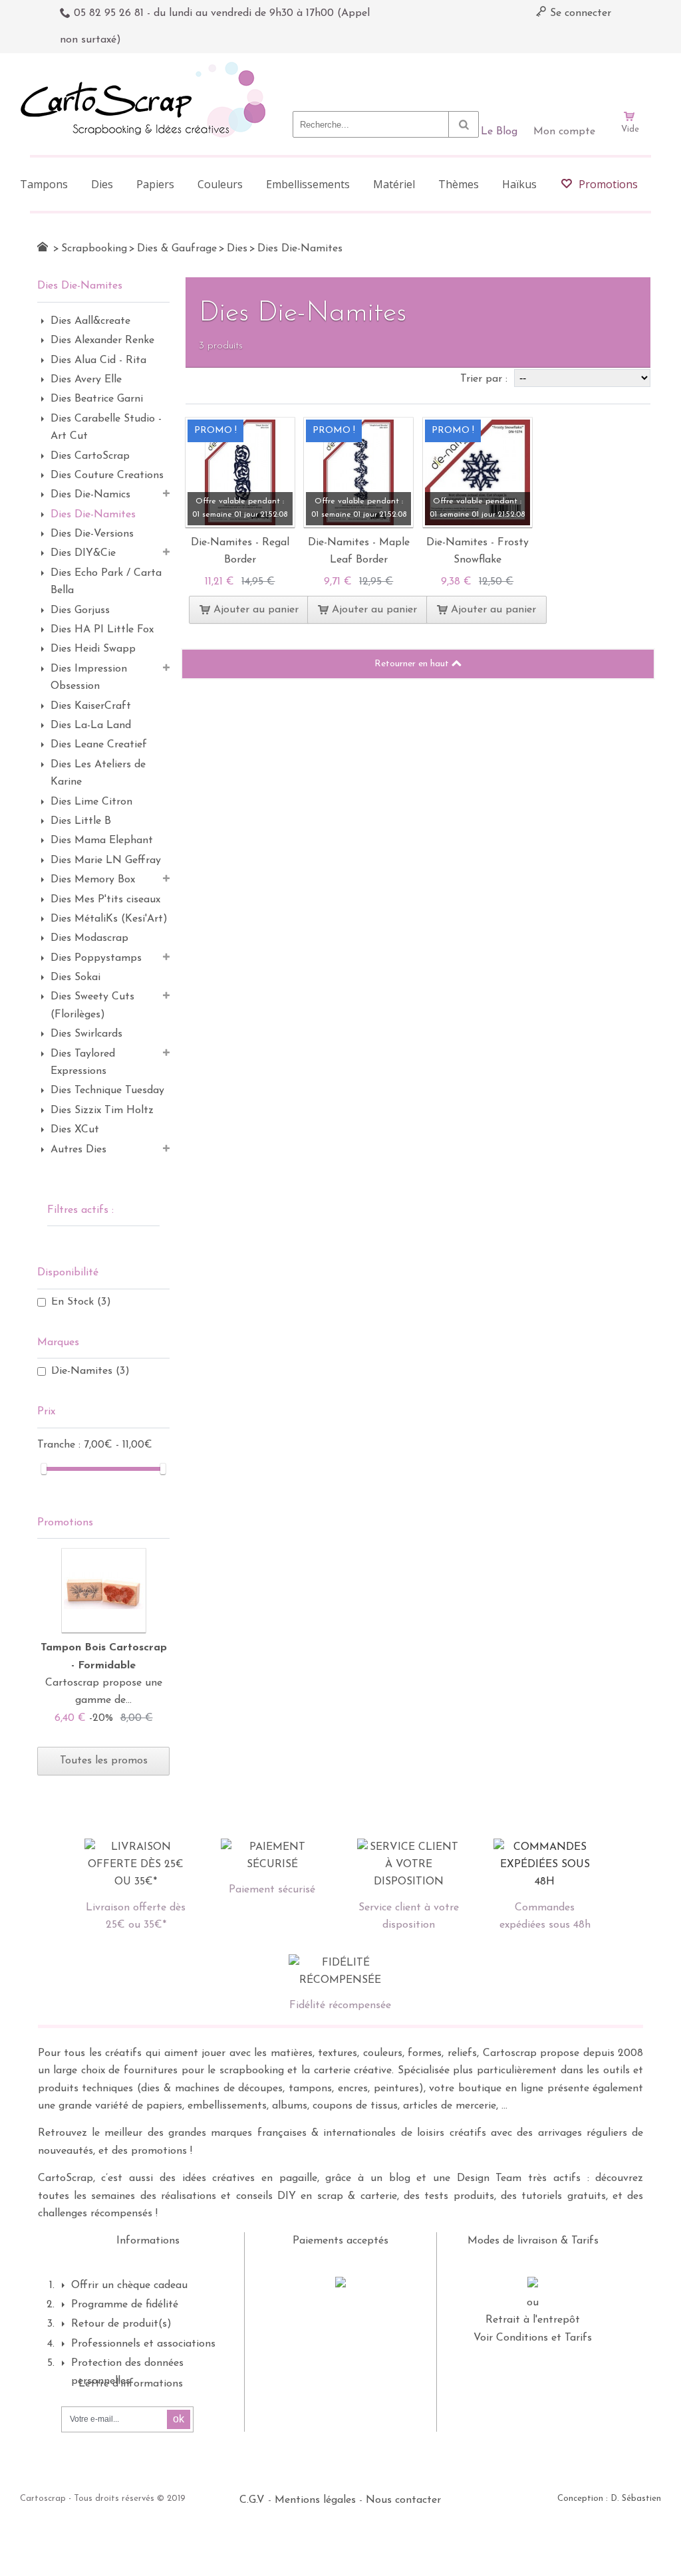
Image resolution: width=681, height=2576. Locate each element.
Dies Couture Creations (107, 475)
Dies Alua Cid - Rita (98, 360)
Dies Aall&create (90, 321)
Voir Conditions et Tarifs (533, 2338)
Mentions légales (315, 2500)
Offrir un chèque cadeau (129, 2285)
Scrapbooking (94, 249)
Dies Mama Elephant (102, 840)
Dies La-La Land (91, 725)
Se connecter (579, 13)
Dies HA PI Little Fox (102, 630)
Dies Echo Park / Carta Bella (106, 582)
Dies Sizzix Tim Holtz (102, 1110)
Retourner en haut (413, 664)
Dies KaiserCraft (91, 706)
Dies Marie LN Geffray (106, 860)
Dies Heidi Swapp (93, 649)
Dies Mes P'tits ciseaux (105, 900)
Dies (237, 249)
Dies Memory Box (93, 880)
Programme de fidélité (125, 2305)
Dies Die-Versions (92, 534)
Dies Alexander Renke (102, 340)
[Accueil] (43, 247)
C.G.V (252, 2500)
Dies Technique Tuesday (107, 1091)
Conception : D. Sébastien (609, 2499)
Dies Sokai (75, 977)
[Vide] (630, 78)
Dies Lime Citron (91, 802)
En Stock (81, 1302)
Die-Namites (90, 1371)
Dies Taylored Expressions (83, 1063)
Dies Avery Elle (86, 380)
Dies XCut (75, 1130)
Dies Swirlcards (86, 1034)
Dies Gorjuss (80, 610)
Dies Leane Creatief (99, 745)
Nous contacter (403, 2500)
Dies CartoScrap (90, 456)
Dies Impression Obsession (89, 678)
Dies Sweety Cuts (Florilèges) (92, 1005)
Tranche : (61, 1445)
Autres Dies (78, 1150)
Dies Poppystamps (96, 958)
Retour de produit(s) (121, 2324)
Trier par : (485, 379)
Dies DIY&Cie (83, 553)
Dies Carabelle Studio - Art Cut (106, 428)
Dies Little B (81, 821)
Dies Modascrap (89, 938)
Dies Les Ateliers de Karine (98, 773)
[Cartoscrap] (147, 67)
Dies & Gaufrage (177, 249)
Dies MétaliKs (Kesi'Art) (109, 919)
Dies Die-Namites (93, 515)
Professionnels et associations (143, 2344)
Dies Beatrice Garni (97, 399)
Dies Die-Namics (90, 495)
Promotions (65, 1523)
